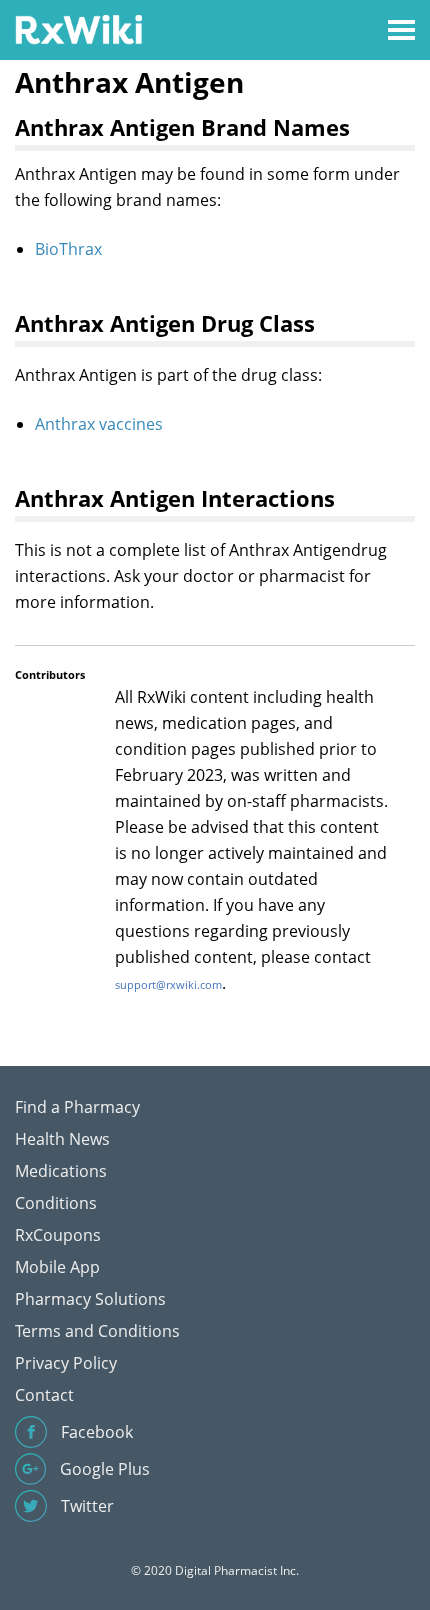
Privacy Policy (66, 1363)
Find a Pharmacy (77, 1107)
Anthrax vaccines (99, 424)
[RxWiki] (78, 28)
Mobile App (57, 1267)
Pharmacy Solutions (90, 1299)
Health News (62, 1139)
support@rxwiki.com (168, 984)
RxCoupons (58, 1235)
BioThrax (68, 249)
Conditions (56, 1203)
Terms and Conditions (97, 1331)
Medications (61, 1171)
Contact (44, 1395)
